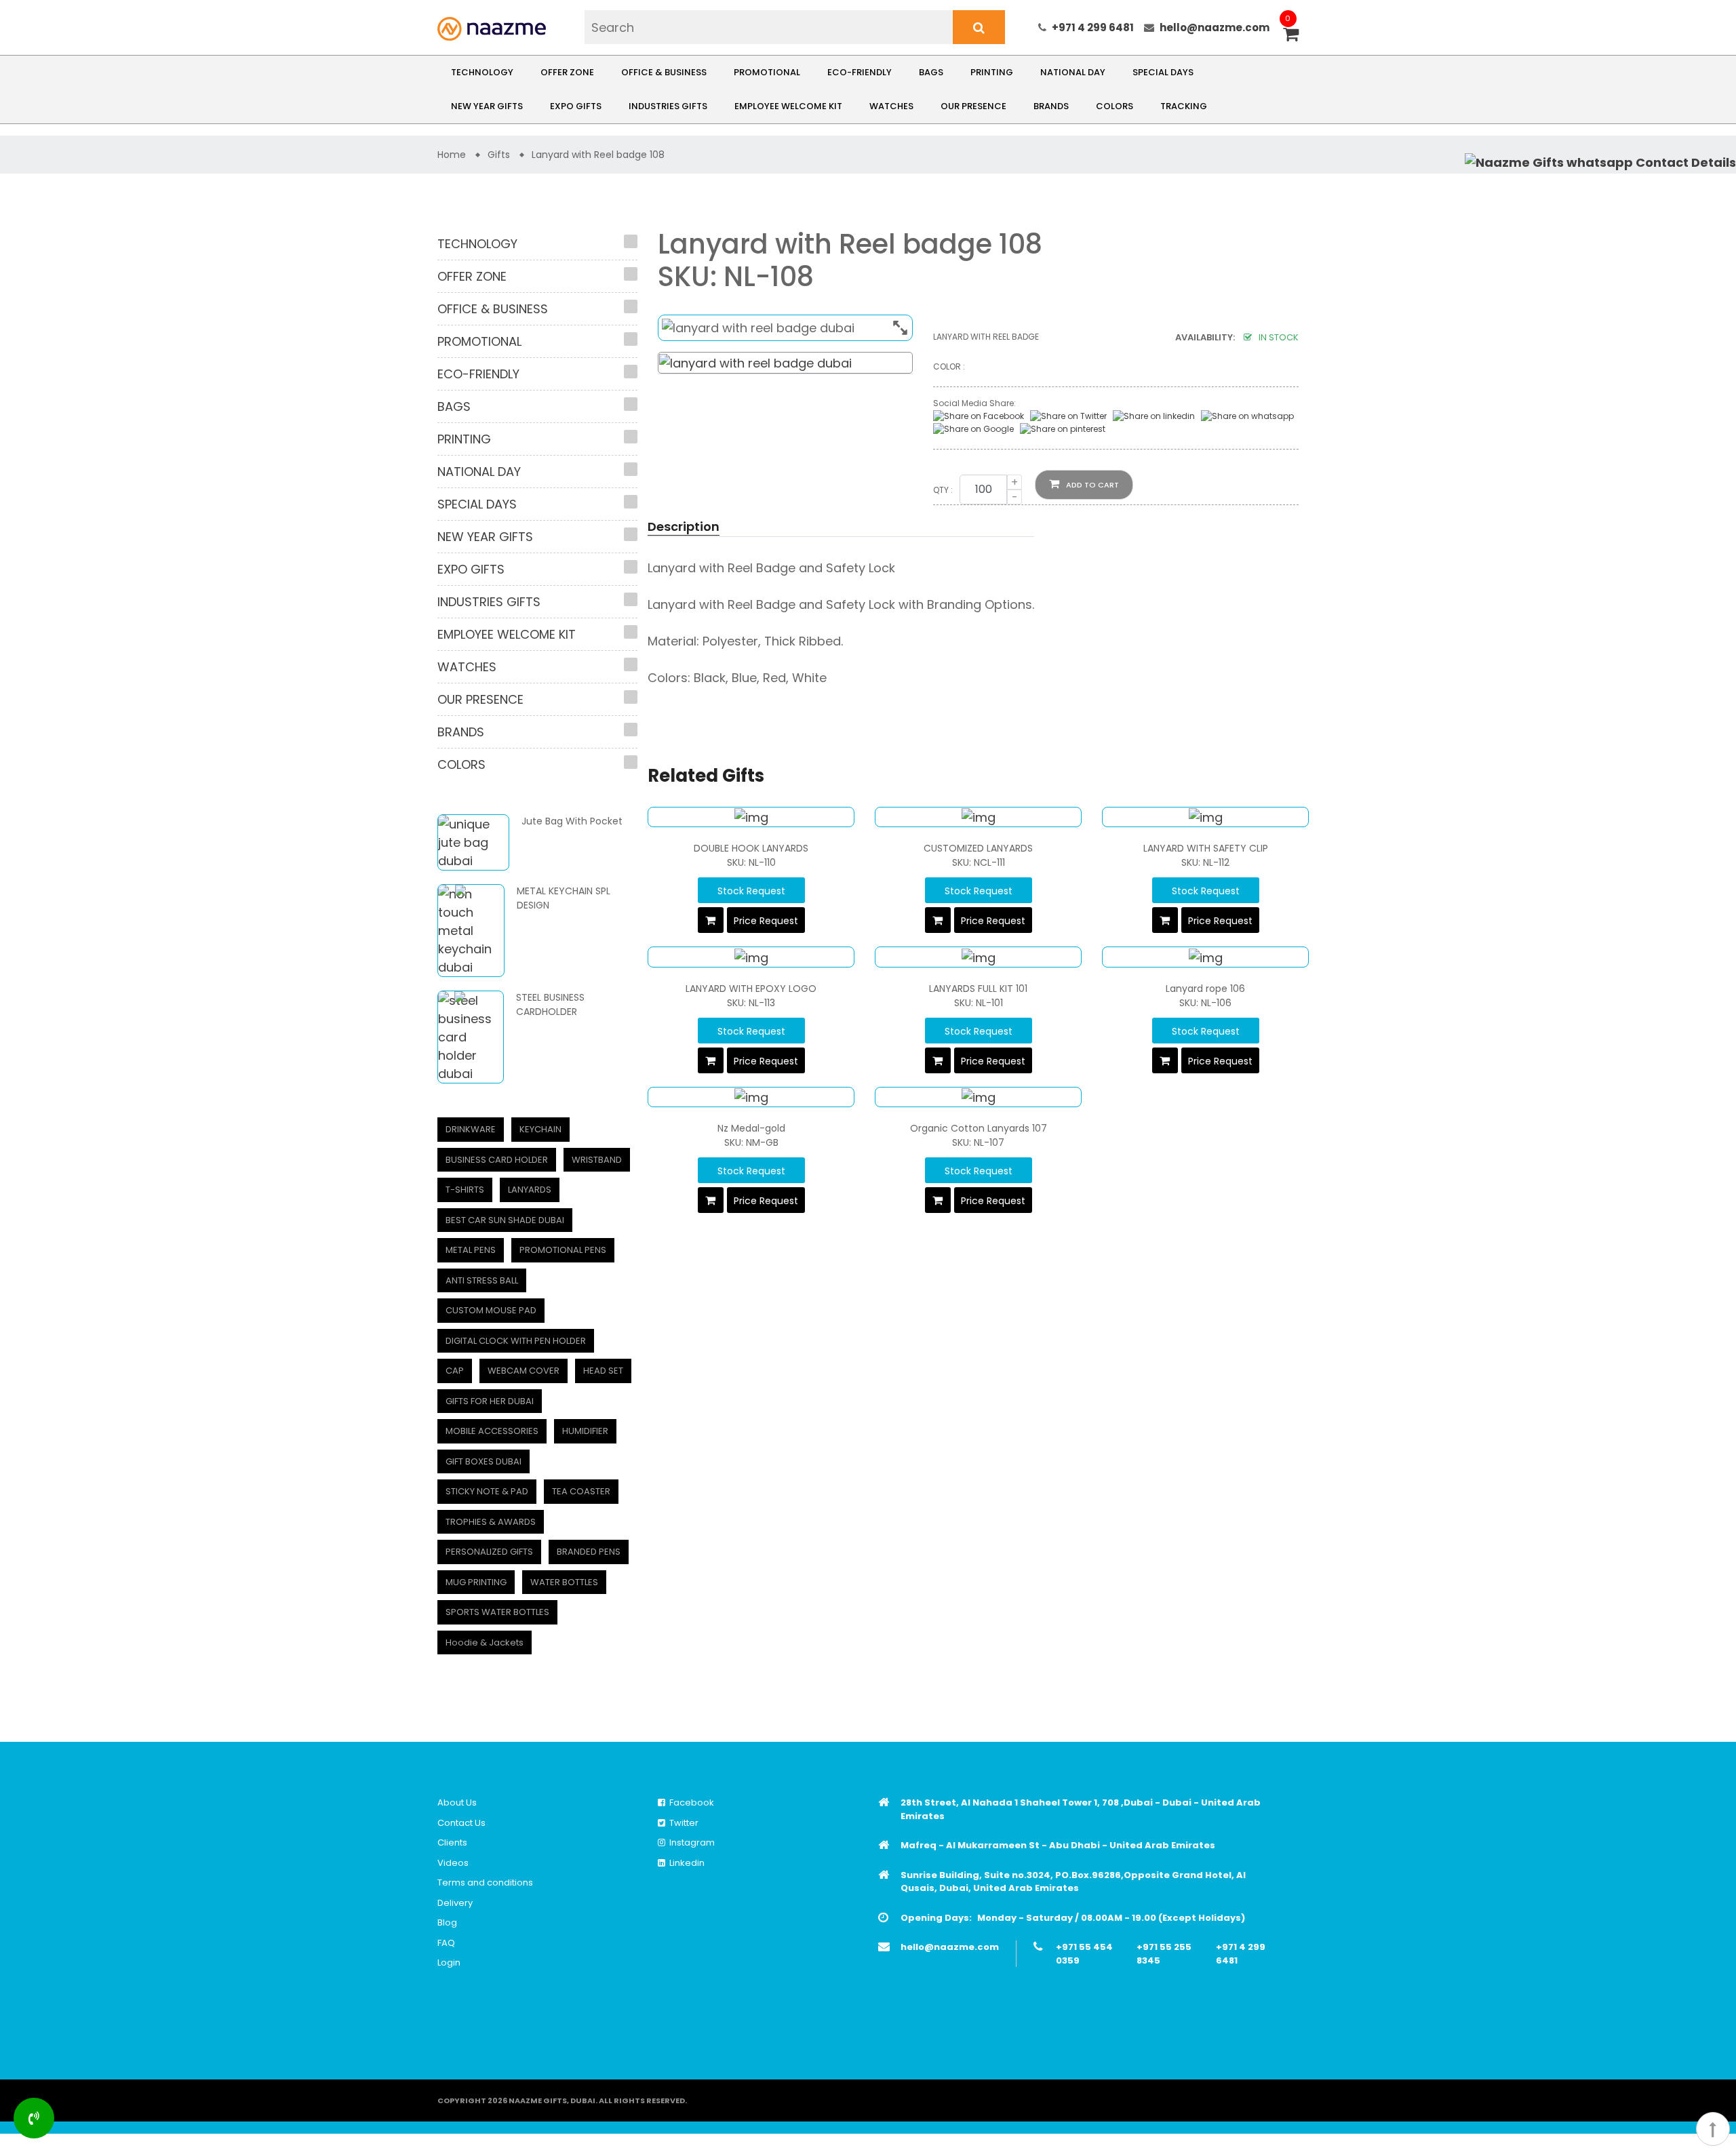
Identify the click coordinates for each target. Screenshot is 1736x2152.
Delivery (455, 1903)
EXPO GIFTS (576, 106)
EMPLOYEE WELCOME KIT (788, 106)
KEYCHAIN (540, 1129)
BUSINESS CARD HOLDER (497, 1160)
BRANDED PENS (589, 1552)
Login (449, 1962)
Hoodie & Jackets (485, 1642)
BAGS (931, 72)
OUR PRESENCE (973, 106)
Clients (452, 1842)
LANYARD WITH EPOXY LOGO (751, 989)
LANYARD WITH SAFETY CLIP (1206, 848)
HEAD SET (603, 1371)
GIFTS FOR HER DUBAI (490, 1401)
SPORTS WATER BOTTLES (497, 1612)
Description (684, 526)
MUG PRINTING (476, 1582)
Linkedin (685, 1863)
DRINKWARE (471, 1129)
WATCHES (891, 106)
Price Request (766, 921)
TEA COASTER (581, 1491)
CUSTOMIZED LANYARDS (978, 848)
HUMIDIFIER (585, 1431)
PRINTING (992, 72)
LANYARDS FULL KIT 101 (978, 989)
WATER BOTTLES (564, 1582)
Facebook (690, 1802)
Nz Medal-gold (751, 1128)
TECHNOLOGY (482, 72)
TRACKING (1184, 106)
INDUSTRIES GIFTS (668, 106)
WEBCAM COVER (524, 1371)
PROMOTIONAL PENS (563, 1250)
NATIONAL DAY (1073, 72)
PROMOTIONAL (767, 72)
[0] (1291, 36)
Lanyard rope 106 (1205, 989)
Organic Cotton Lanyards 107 (979, 1128)
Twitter (682, 1823)
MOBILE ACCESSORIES (492, 1431)
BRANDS (1051, 106)
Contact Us (461, 1823)
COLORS (1114, 106)
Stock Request (751, 891)
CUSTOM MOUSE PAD (491, 1310)
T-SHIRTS (465, 1190)
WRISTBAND (597, 1160)
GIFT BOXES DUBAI (484, 1461)
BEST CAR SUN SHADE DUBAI (505, 1220)
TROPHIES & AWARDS (491, 1522)
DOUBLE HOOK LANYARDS (751, 848)
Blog (447, 1922)
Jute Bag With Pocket (572, 821)
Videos (453, 1863)
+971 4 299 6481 (1093, 27)
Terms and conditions (485, 1882)
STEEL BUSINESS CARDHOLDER (550, 1004)
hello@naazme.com (1215, 27)
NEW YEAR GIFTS (487, 106)
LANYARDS (530, 1190)
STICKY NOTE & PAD (487, 1491)
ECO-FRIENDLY (860, 72)
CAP (455, 1371)
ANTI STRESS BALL (482, 1280)
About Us (457, 1802)
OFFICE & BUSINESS (664, 72)
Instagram (690, 1842)
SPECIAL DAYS (1163, 72)
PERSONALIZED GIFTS (489, 1552)
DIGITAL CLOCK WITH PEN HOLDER (516, 1341)
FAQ (446, 1943)
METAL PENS (471, 1250)
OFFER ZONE (567, 72)
